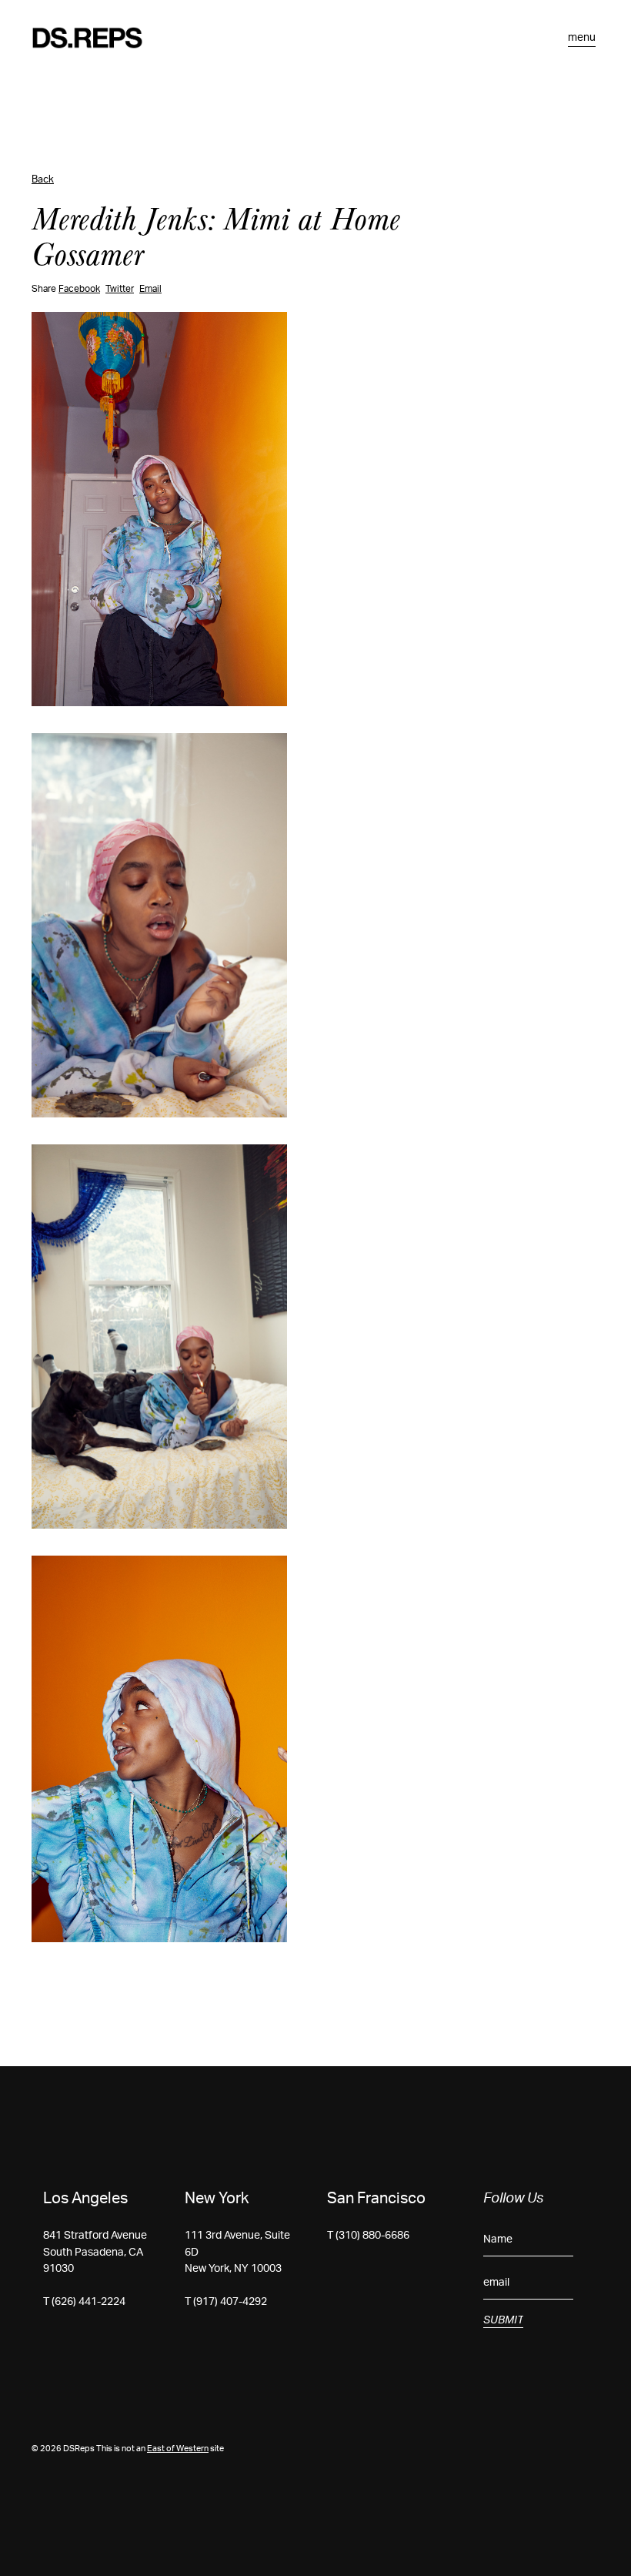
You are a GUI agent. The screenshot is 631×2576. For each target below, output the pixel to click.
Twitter (120, 289)
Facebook (79, 289)
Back (43, 180)
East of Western (178, 2449)
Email (150, 289)
